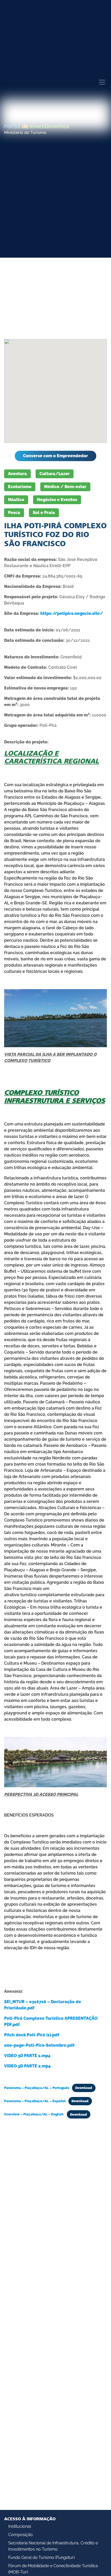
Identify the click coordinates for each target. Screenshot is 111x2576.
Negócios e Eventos (57, 500)
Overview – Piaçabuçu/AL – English (34, 2114)
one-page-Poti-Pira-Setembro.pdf (39, 2045)
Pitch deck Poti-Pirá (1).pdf (32, 2035)
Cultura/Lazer (55, 474)
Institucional (20, 2526)
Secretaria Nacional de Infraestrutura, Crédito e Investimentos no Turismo (53, 2546)
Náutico (16, 500)
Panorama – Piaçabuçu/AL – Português (37, 2088)
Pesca (14, 513)
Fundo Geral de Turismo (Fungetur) (41, 2557)
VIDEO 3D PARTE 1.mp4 (27, 2056)
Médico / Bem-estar (65, 487)
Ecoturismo (20, 487)
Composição (21, 2535)
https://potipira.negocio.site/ (72, 613)
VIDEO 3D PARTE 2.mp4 (27, 2066)
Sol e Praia (44, 513)
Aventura (17, 474)
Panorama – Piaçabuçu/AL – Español (35, 2101)
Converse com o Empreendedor (55, 456)
